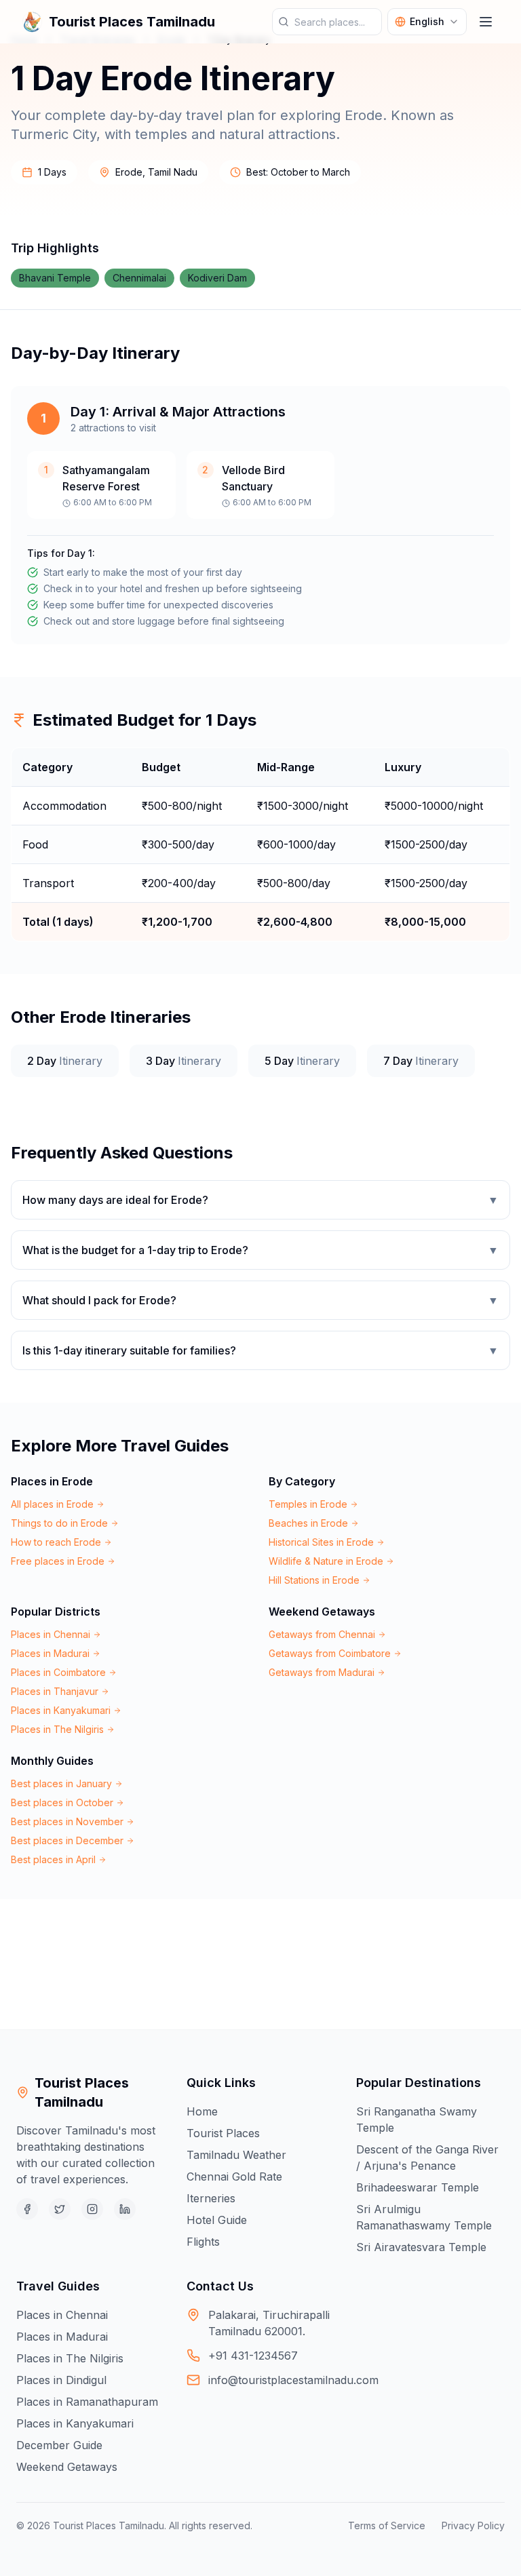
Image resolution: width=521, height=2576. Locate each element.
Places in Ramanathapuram (87, 2402)
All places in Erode (52, 1504)
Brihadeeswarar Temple (418, 2187)
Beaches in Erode (308, 1523)
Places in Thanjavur (55, 1691)
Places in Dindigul (61, 2380)
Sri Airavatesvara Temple (421, 2247)
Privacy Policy (473, 2525)
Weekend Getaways (67, 2467)
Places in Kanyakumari (61, 1710)
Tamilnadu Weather (236, 2155)
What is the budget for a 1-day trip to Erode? (260, 1250)
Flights (203, 2242)
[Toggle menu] (486, 22)
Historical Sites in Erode (321, 1542)
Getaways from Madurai (322, 1672)
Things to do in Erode (59, 1523)
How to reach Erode (56, 1542)
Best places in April (53, 1859)
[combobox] (427, 22)
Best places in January (61, 1783)
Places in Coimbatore (58, 1672)
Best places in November (67, 1821)
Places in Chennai (51, 1634)
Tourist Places (223, 2133)
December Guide (59, 2445)
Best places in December (67, 1840)
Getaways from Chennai (322, 1634)
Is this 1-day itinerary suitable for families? (260, 1350)
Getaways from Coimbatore (330, 1653)
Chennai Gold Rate (234, 2177)
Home (202, 2111)
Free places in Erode (58, 1561)
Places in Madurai (50, 1653)
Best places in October (62, 1802)
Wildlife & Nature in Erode (326, 1561)
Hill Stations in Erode (314, 1580)
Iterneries (211, 2198)
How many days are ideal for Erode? (260, 1200)
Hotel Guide (217, 2220)
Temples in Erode (308, 1504)
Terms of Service (387, 2525)
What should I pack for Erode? (260, 1300)
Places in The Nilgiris (57, 1729)
